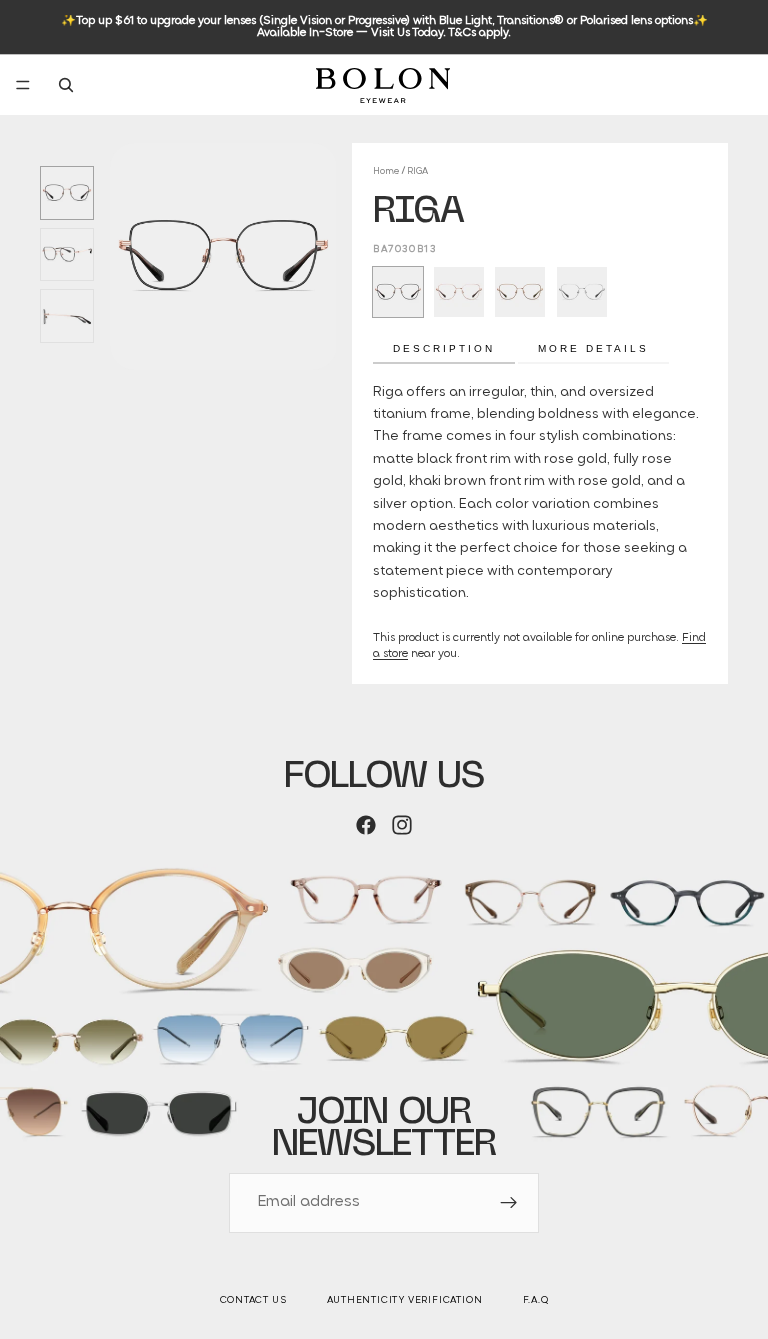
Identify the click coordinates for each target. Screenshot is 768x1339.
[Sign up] (509, 1203)
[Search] (66, 85)
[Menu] (23, 85)
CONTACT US (253, 1300)
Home (386, 171)
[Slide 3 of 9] (67, 316)
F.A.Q (536, 1300)
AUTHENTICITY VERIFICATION (405, 1300)
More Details (593, 348)
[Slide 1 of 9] (67, 193)
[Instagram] (402, 825)
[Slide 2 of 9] (67, 255)
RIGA (417, 171)
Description (444, 348)
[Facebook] (366, 825)
